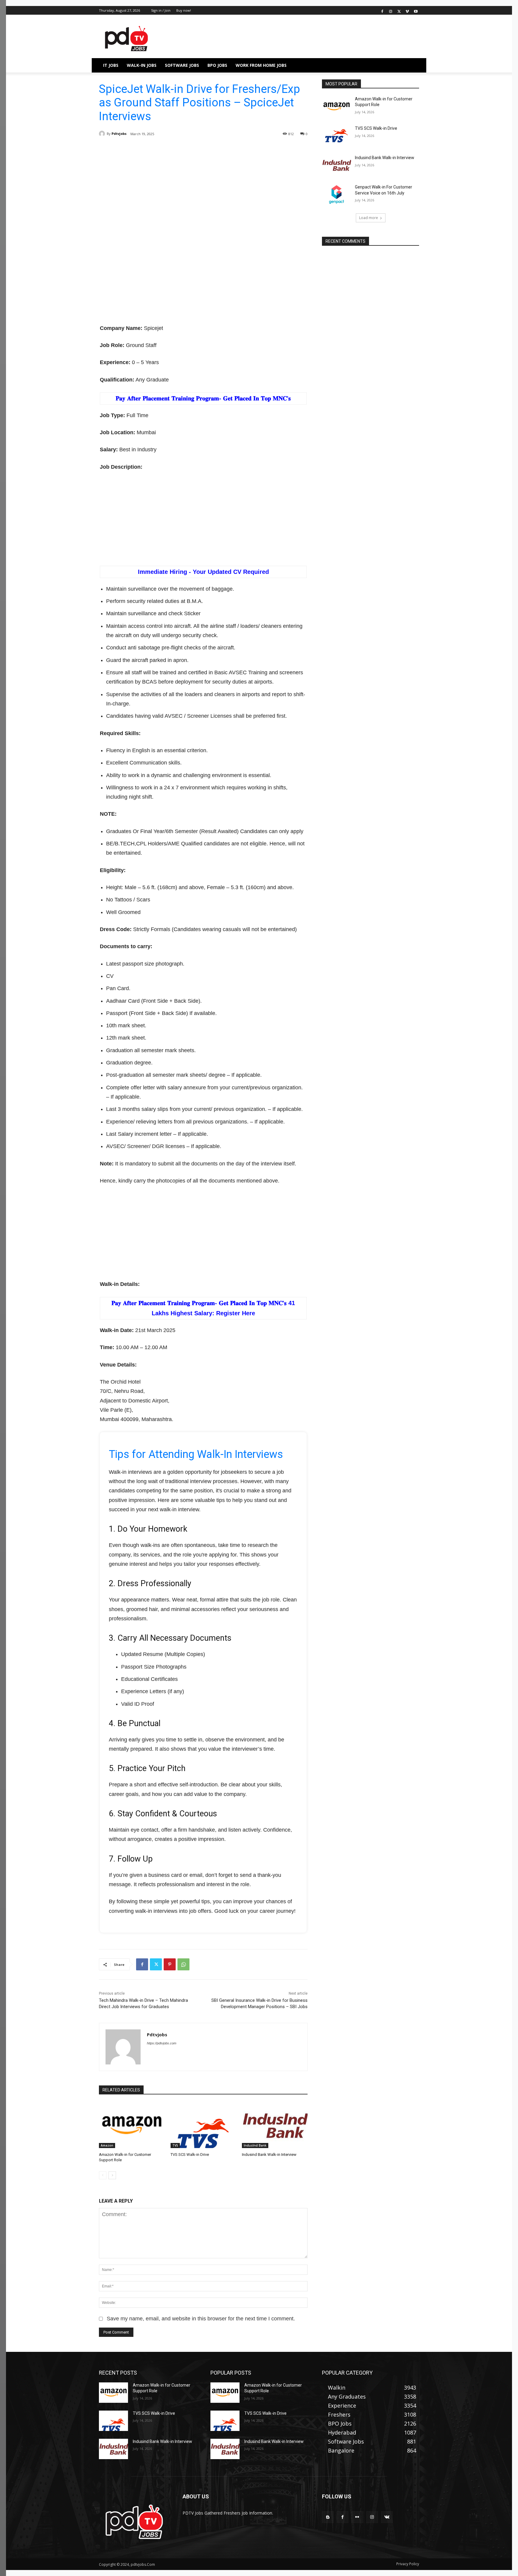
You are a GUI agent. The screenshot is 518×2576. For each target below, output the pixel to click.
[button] (412, 65)
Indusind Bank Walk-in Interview (269, 2155)
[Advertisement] (203, 193)
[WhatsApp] (183, 1964)
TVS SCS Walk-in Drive (190, 2155)
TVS (175, 2145)
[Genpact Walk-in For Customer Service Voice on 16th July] (336, 194)
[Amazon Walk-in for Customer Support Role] (132, 2125)
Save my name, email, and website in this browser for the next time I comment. (201, 2319)
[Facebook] (382, 11)
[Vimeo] (407, 11)
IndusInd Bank (255, 2145)
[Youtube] (416, 11)
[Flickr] (357, 2517)
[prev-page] (103, 2175)
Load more (369, 218)
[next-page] (112, 2175)
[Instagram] (391, 11)
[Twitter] (399, 11)
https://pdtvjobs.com (162, 2043)
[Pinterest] (170, 1964)
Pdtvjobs (119, 134)
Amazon (107, 2145)
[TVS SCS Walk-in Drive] (203, 2125)
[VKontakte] (387, 2517)
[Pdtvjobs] (103, 134)
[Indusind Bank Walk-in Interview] (275, 2125)
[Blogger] (328, 2517)
